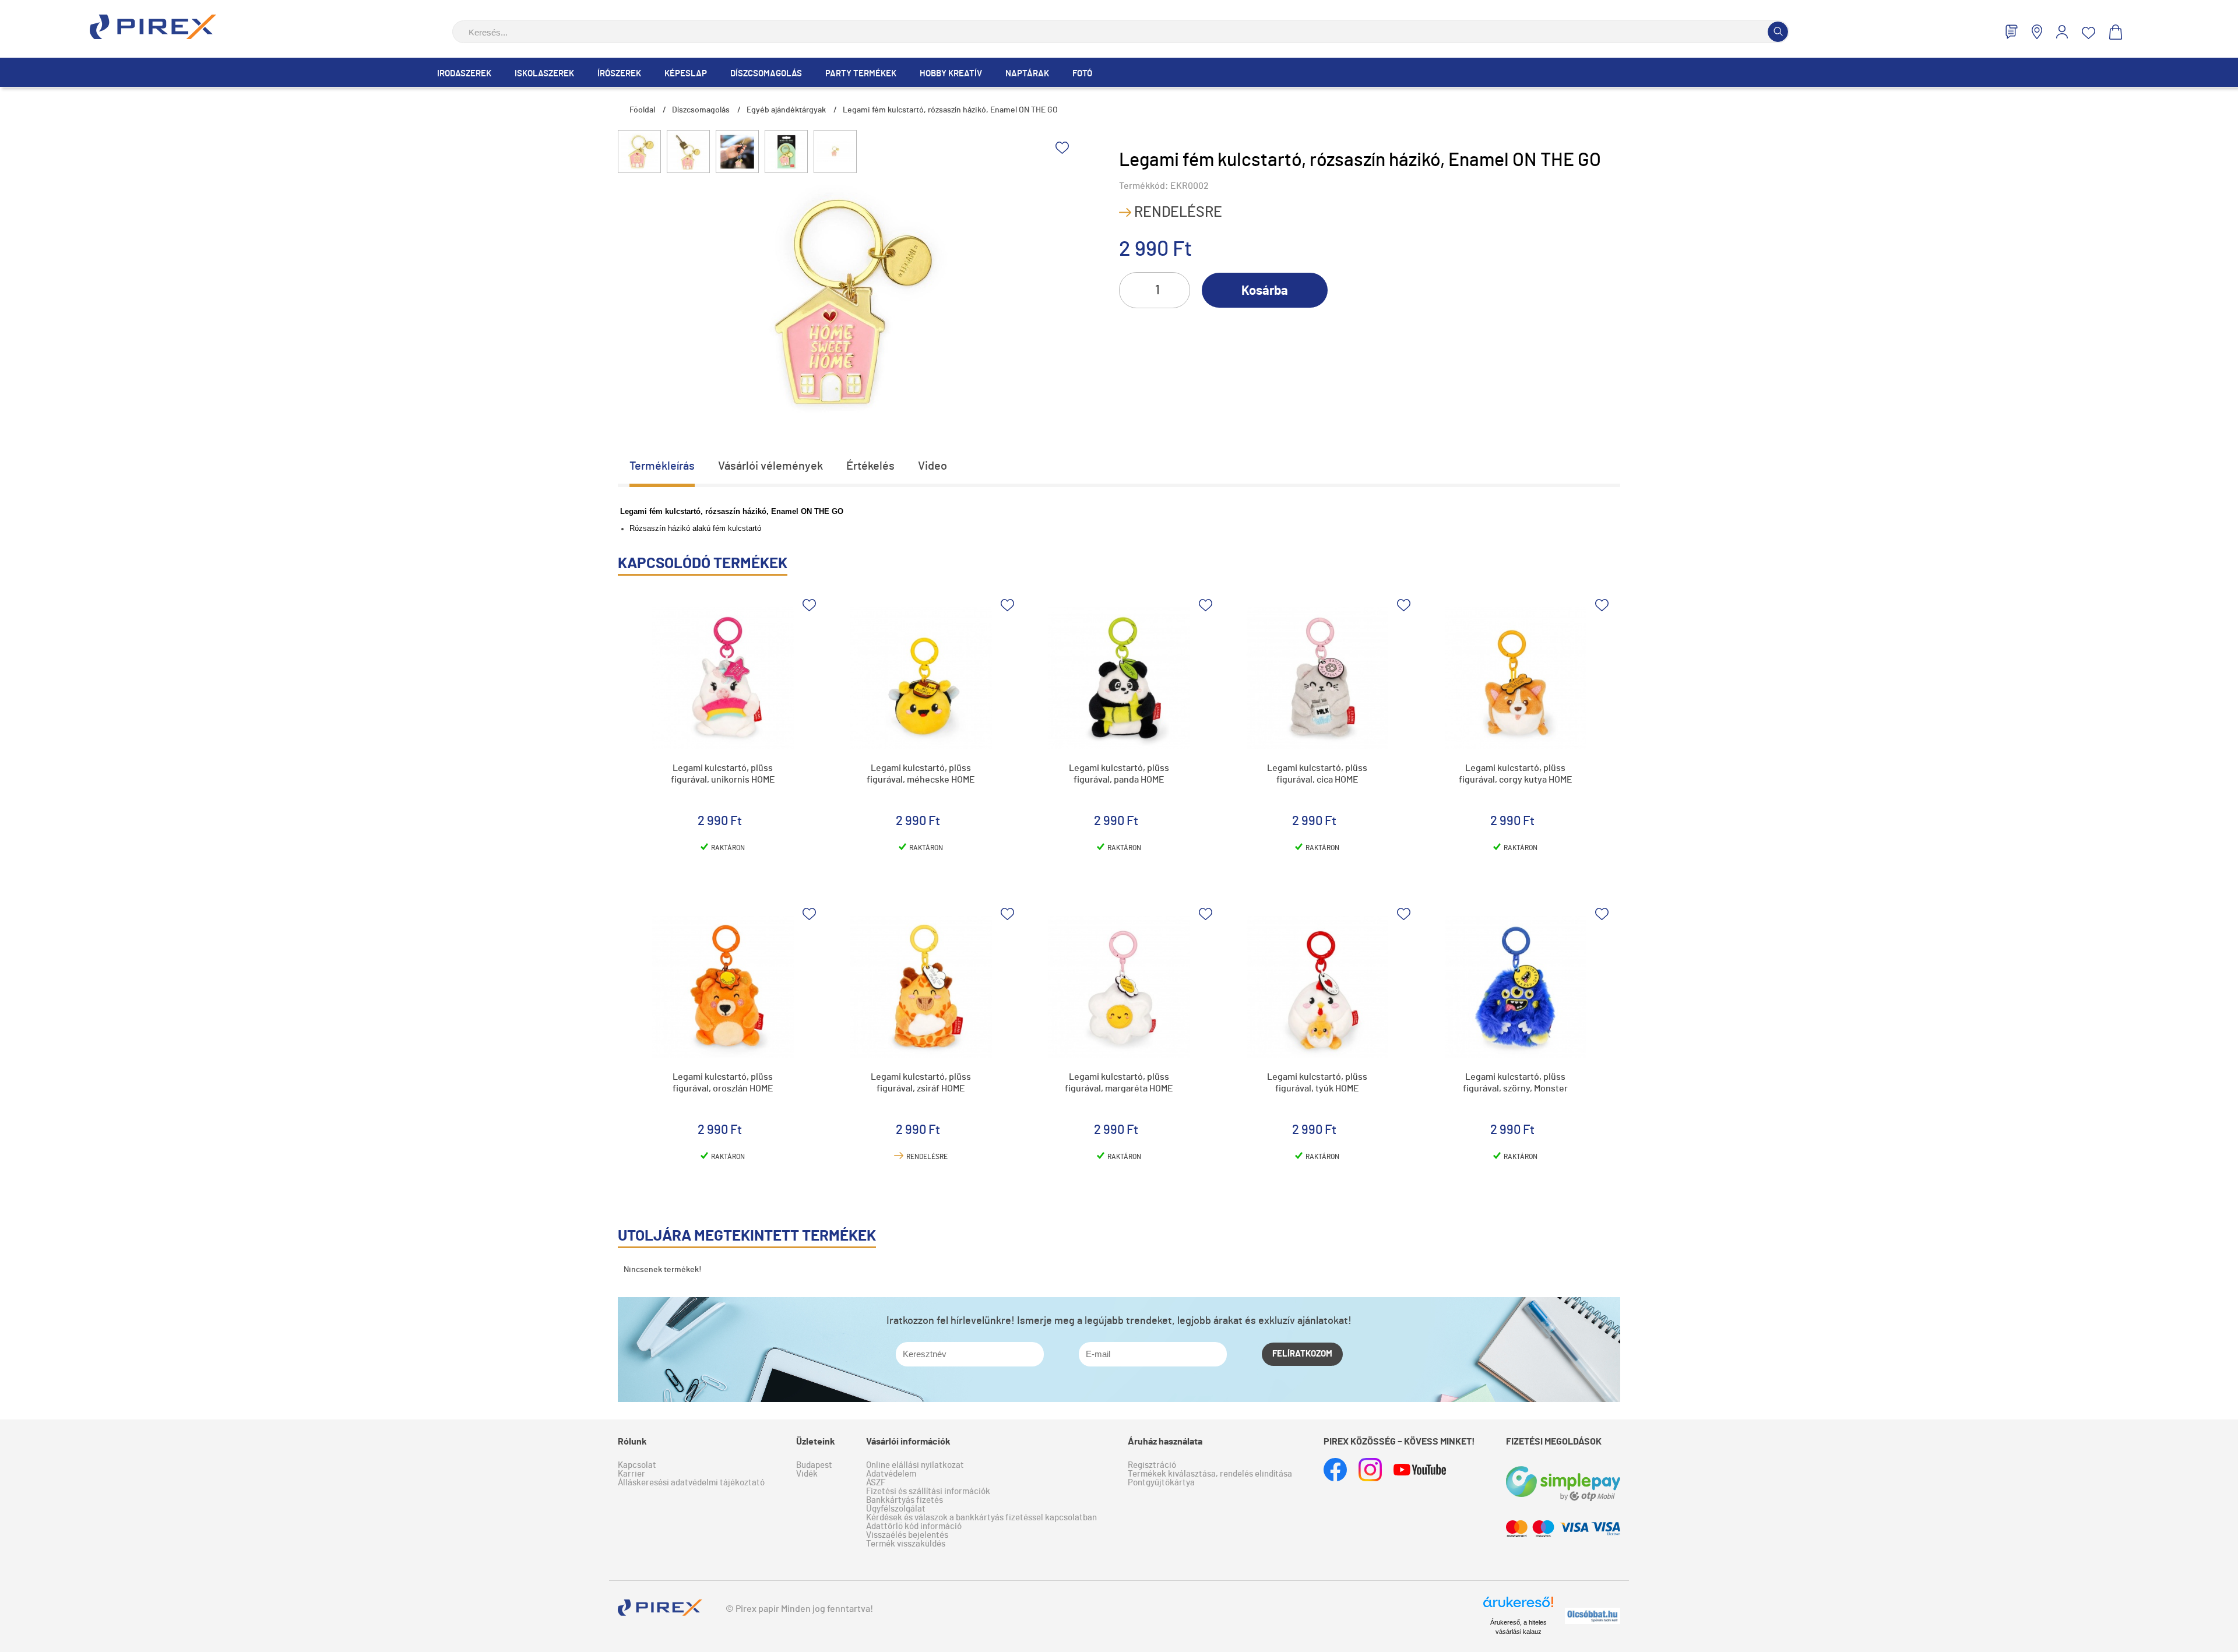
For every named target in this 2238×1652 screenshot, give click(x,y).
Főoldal (642, 110)
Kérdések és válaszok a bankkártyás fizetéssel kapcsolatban (981, 1518)
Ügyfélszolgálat (896, 1509)
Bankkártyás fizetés (905, 1500)
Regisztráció (1152, 1465)
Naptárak (1027, 74)
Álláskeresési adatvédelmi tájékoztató (691, 1483)
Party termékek (861, 74)
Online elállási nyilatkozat (915, 1465)
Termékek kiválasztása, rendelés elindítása (1210, 1474)
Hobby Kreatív (951, 74)
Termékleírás (662, 466)
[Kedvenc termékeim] (2089, 33)
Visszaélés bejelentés (907, 1535)
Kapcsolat (637, 1465)
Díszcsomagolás (766, 74)
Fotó (1082, 74)
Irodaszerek (464, 74)
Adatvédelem (891, 1474)
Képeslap (686, 74)
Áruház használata (1165, 1442)
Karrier (631, 1474)
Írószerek (619, 74)
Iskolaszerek (544, 74)
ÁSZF (876, 1483)
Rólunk (632, 1442)
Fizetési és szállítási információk (928, 1491)
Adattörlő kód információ (914, 1526)
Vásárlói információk (908, 1442)
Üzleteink (816, 1442)
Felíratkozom (1302, 1354)
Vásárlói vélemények (770, 466)
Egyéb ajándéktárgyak (786, 110)
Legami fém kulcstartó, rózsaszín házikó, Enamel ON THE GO (950, 110)
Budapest (814, 1465)
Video (932, 466)
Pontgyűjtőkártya (1161, 1483)
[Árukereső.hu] (1518, 1607)
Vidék (807, 1474)
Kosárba (1265, 291)
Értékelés (870, 466)
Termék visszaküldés (906, 1544)
